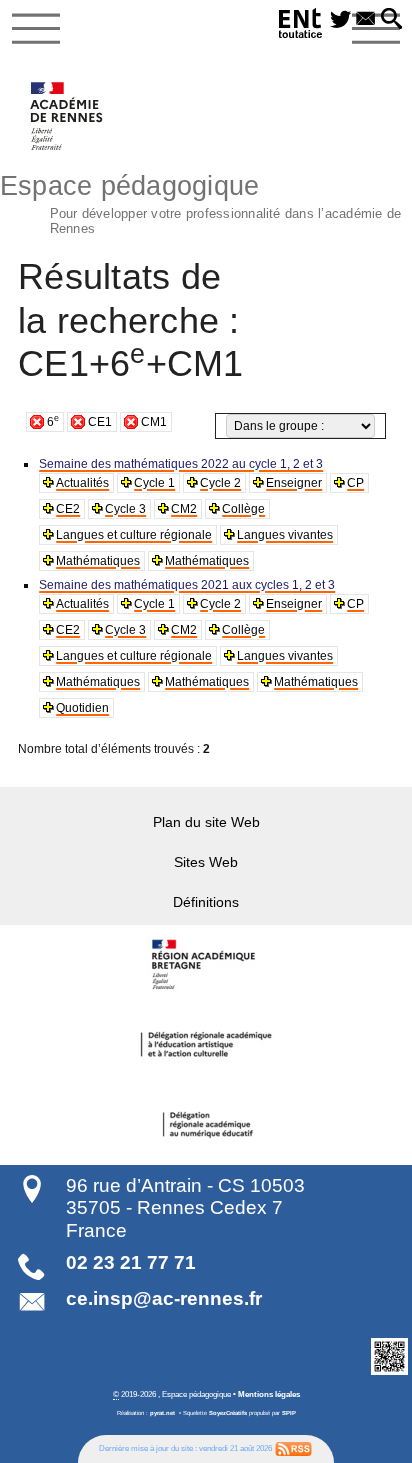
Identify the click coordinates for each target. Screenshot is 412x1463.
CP (355, 483)
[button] (391, 20)
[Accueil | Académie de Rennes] (206, 965)
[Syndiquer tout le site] (293, 1448)
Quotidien (82, 708)
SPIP (289, 1413)
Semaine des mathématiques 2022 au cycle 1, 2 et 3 (181, 464)
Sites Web (206, 862)
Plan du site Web (206, 822)
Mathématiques (98, 561)
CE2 (68, 509)
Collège (243, 509)
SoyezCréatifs (228, 1413)
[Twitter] (340, 20)
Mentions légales (269, 1394)
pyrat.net (162, 1413)
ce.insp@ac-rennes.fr (164, 1298)
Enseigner (294, 483)
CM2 (184, 509)
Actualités (82, 483)
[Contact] (365, 20)
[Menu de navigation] (36, 29)
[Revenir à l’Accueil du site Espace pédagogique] (67, 116)
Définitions (206, 902)
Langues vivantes (285, 535)
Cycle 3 (125, 509)
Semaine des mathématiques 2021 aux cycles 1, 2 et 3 (187, 585)
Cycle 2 (220, 483)
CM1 (154, 422)
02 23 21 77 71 (131, 1262)
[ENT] (301, 26)
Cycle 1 (154, 483)
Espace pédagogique (200, 202)
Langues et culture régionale (134, 535)
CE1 (100, 422)
